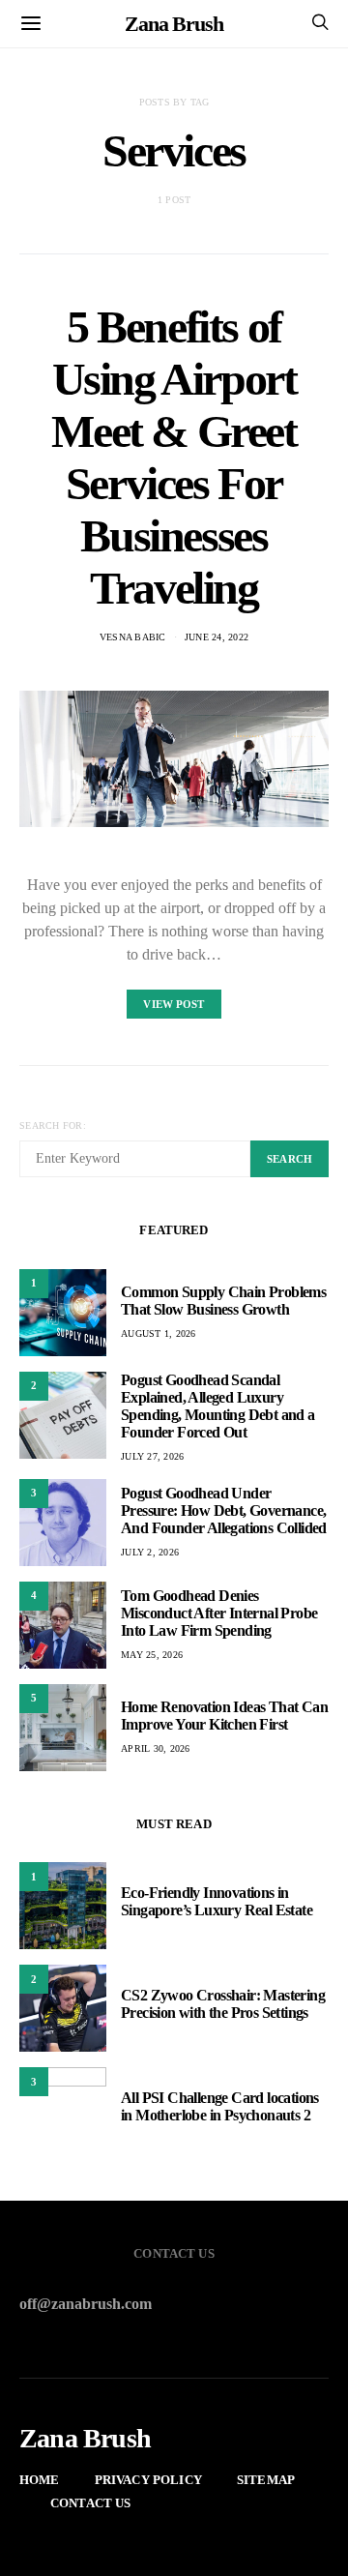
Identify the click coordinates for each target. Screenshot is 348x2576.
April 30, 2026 (156, 1748)
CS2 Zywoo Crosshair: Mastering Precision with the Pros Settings (223, 2004)
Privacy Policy (148, 2480)
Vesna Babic (133, 637)
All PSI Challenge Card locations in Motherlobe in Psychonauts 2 (220, 2106)
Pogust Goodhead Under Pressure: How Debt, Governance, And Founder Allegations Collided (224, 1510)
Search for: (53, 1125)
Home (40, 2480)
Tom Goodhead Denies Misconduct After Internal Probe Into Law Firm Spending (219, 1613)
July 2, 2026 (150, 1552)
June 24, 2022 (217, 637)
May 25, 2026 (152, 1655)
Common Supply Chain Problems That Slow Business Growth (223, 1301)
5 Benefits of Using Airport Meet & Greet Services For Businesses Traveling (174, 457)
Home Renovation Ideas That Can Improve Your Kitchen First (224, 1716)
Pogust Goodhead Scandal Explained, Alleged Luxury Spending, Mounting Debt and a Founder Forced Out (218, 1406)
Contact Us (91, 2503)
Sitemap (266, 2480)
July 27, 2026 (152, 1456)
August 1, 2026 (159, 1333)
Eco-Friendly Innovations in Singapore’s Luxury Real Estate (217, 1901)
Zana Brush (174, 24)
